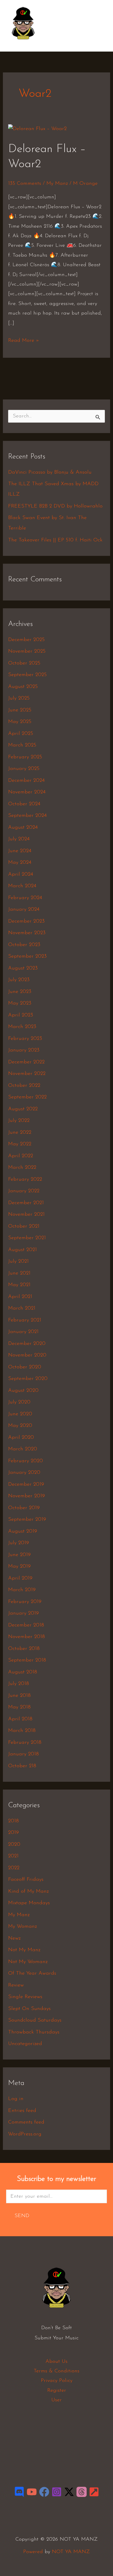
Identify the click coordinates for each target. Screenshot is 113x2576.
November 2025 (27, 651)
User (57, 2400)
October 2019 (24, 1508)
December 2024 (26, 781)
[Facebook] (44, 2492)
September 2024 (27, 816)
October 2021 (24, 1226)
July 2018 (19, 1684)
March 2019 (22, 1590)
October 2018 (24, 1649)
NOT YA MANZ (25, 43)
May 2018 (19, 1707)
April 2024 (21, 875)
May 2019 (19, 1567)
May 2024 (20, 863)
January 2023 (24, 1050)
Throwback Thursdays (34, 2032)
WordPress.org (25, 2134)
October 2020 (25, 1367)
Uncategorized (25, 2044)
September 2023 (27, 956)
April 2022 (21, 1156)
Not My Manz (24, 1950)
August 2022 (23, 1109)
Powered (33, 2552)
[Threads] (82, 2492)
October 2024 (24, 804)
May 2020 (20, 1426)
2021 (13, 1856)
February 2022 (25, 1180)
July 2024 (19, 839)
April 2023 (21, 1015)
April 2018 (20, 1719)
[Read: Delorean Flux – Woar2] (37, 129)
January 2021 (23, 1332)
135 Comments (25, 184)
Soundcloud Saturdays (35, 2020)
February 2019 (25, 1602)
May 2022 (20, 1144)
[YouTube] (32, 2492)
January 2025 (24, 769)
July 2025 (19, 698)
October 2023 (24, 945)
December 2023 (26, 921)
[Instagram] (57, 2492)
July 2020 (19, 1402)
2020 (14, 1845)
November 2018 (27, 1637)
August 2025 (23, 687)
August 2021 (22, 1250)
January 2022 (24, 1191)
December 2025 (26, 640)
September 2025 (27, 675)
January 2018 (23, 1754)
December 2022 (26, 1062)
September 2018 (27, 1660)
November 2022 (27, 1074)
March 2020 (23, 1449)
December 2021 (26, 1203)
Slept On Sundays (29, 2009)
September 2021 (27, 1238)
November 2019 (27, 1496)
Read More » (24, 340)
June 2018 (19, 1696)
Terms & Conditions (57, 2371)
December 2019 (26, 1485)
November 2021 (26, 1215)
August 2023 (23, 968)
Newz (14, 1938)
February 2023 (25, 1039)
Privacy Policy (57, 2381)
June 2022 (20, 1133)
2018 (13, 1821)
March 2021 (22, 1308)
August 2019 (23, 1531)
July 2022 (19, 1121)
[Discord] (19, 2492)
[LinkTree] (94, 2492)
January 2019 (23, 1613)
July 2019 (19, 1543)
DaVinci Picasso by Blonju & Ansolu (50, 472)
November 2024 (27, 792)
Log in (16, 2099)
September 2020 (28, 1379)
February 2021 (25, 1320)
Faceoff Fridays (26, 1880)
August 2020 (23, 1391)
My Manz (57, 184)
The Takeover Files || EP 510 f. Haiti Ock (55, 540)
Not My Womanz (28, 1962)
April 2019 (20, 1578)
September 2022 (27, 1097)
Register (57, 2391)
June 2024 (20, 851)
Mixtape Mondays (29, 1903)
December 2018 (26, 1625)
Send (22, 2216)
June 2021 (19, 1273)
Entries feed (22, 2111)
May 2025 (20, 722)
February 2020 (25, 1461)
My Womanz (22, 1927)
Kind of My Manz (28, 1892)
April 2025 (21, 734)
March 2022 (22, 1168)
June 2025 (20, 710)
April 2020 (21, 1438)
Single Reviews (25, 1997)
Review (16, 1985)
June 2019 (19, 1555)
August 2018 (23, 1672)
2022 (14, 1868)
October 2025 (24, 663)
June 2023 (20, 992)
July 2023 (19, 980)
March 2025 (22, 745)
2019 (13, 1833)
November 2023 (27, 933)
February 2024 (25, 898)
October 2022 (24, 1086)
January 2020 (24, 1473)
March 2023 (22, 1027)
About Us (57, 2362)
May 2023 (20, 1003)
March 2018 (22, 1731)
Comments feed (26, 2122)
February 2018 (25, 1743)
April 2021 (20, 1297)
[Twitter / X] (69, 2492)
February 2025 (25, 757)
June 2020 (20, 1414)
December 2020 (27, 1344)
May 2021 (19, 1285)
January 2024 (24, 910)
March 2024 (22, 886)
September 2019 (27, 1520)
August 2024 (23, 828)
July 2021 (18, 1261)
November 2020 (27, 1355)
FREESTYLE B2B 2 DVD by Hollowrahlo (55, 506)
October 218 (22, 1766)
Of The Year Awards (32, 1973)
